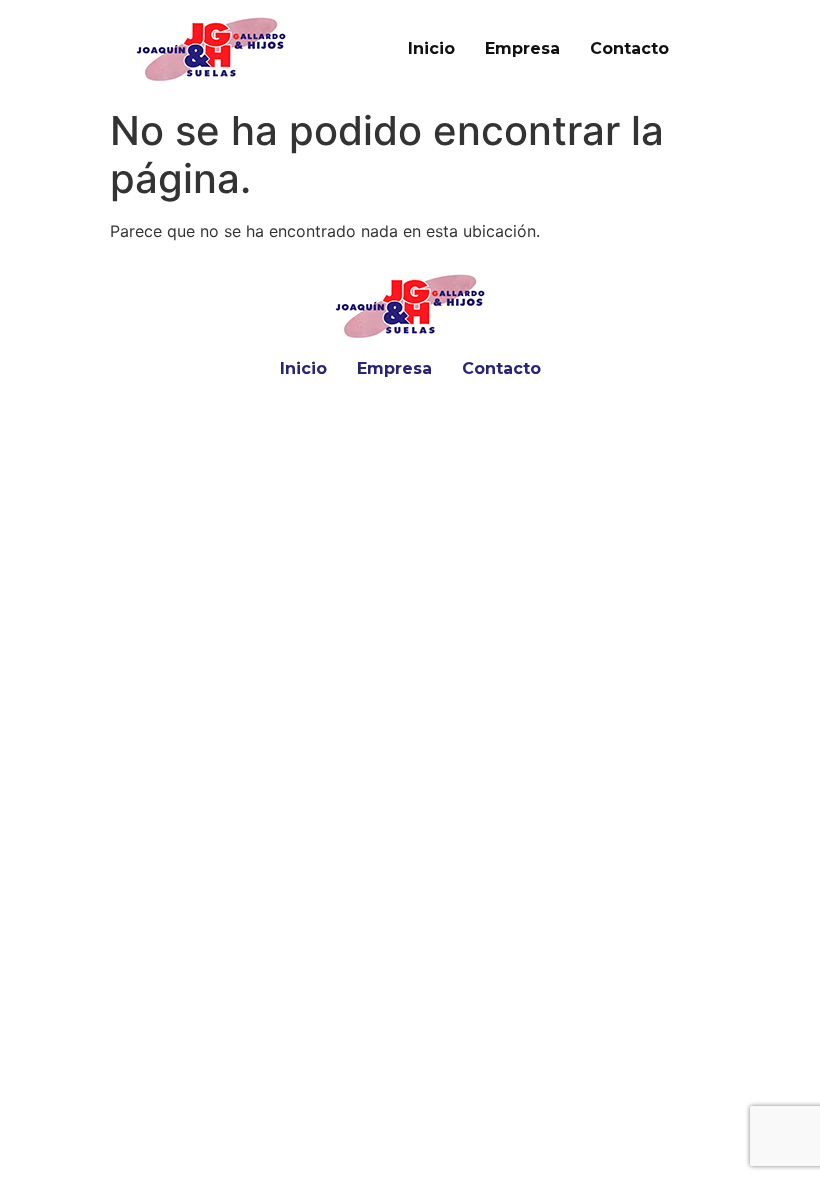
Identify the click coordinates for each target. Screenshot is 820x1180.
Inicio (431, 48)
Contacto (629, 48)
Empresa (522, 48)
